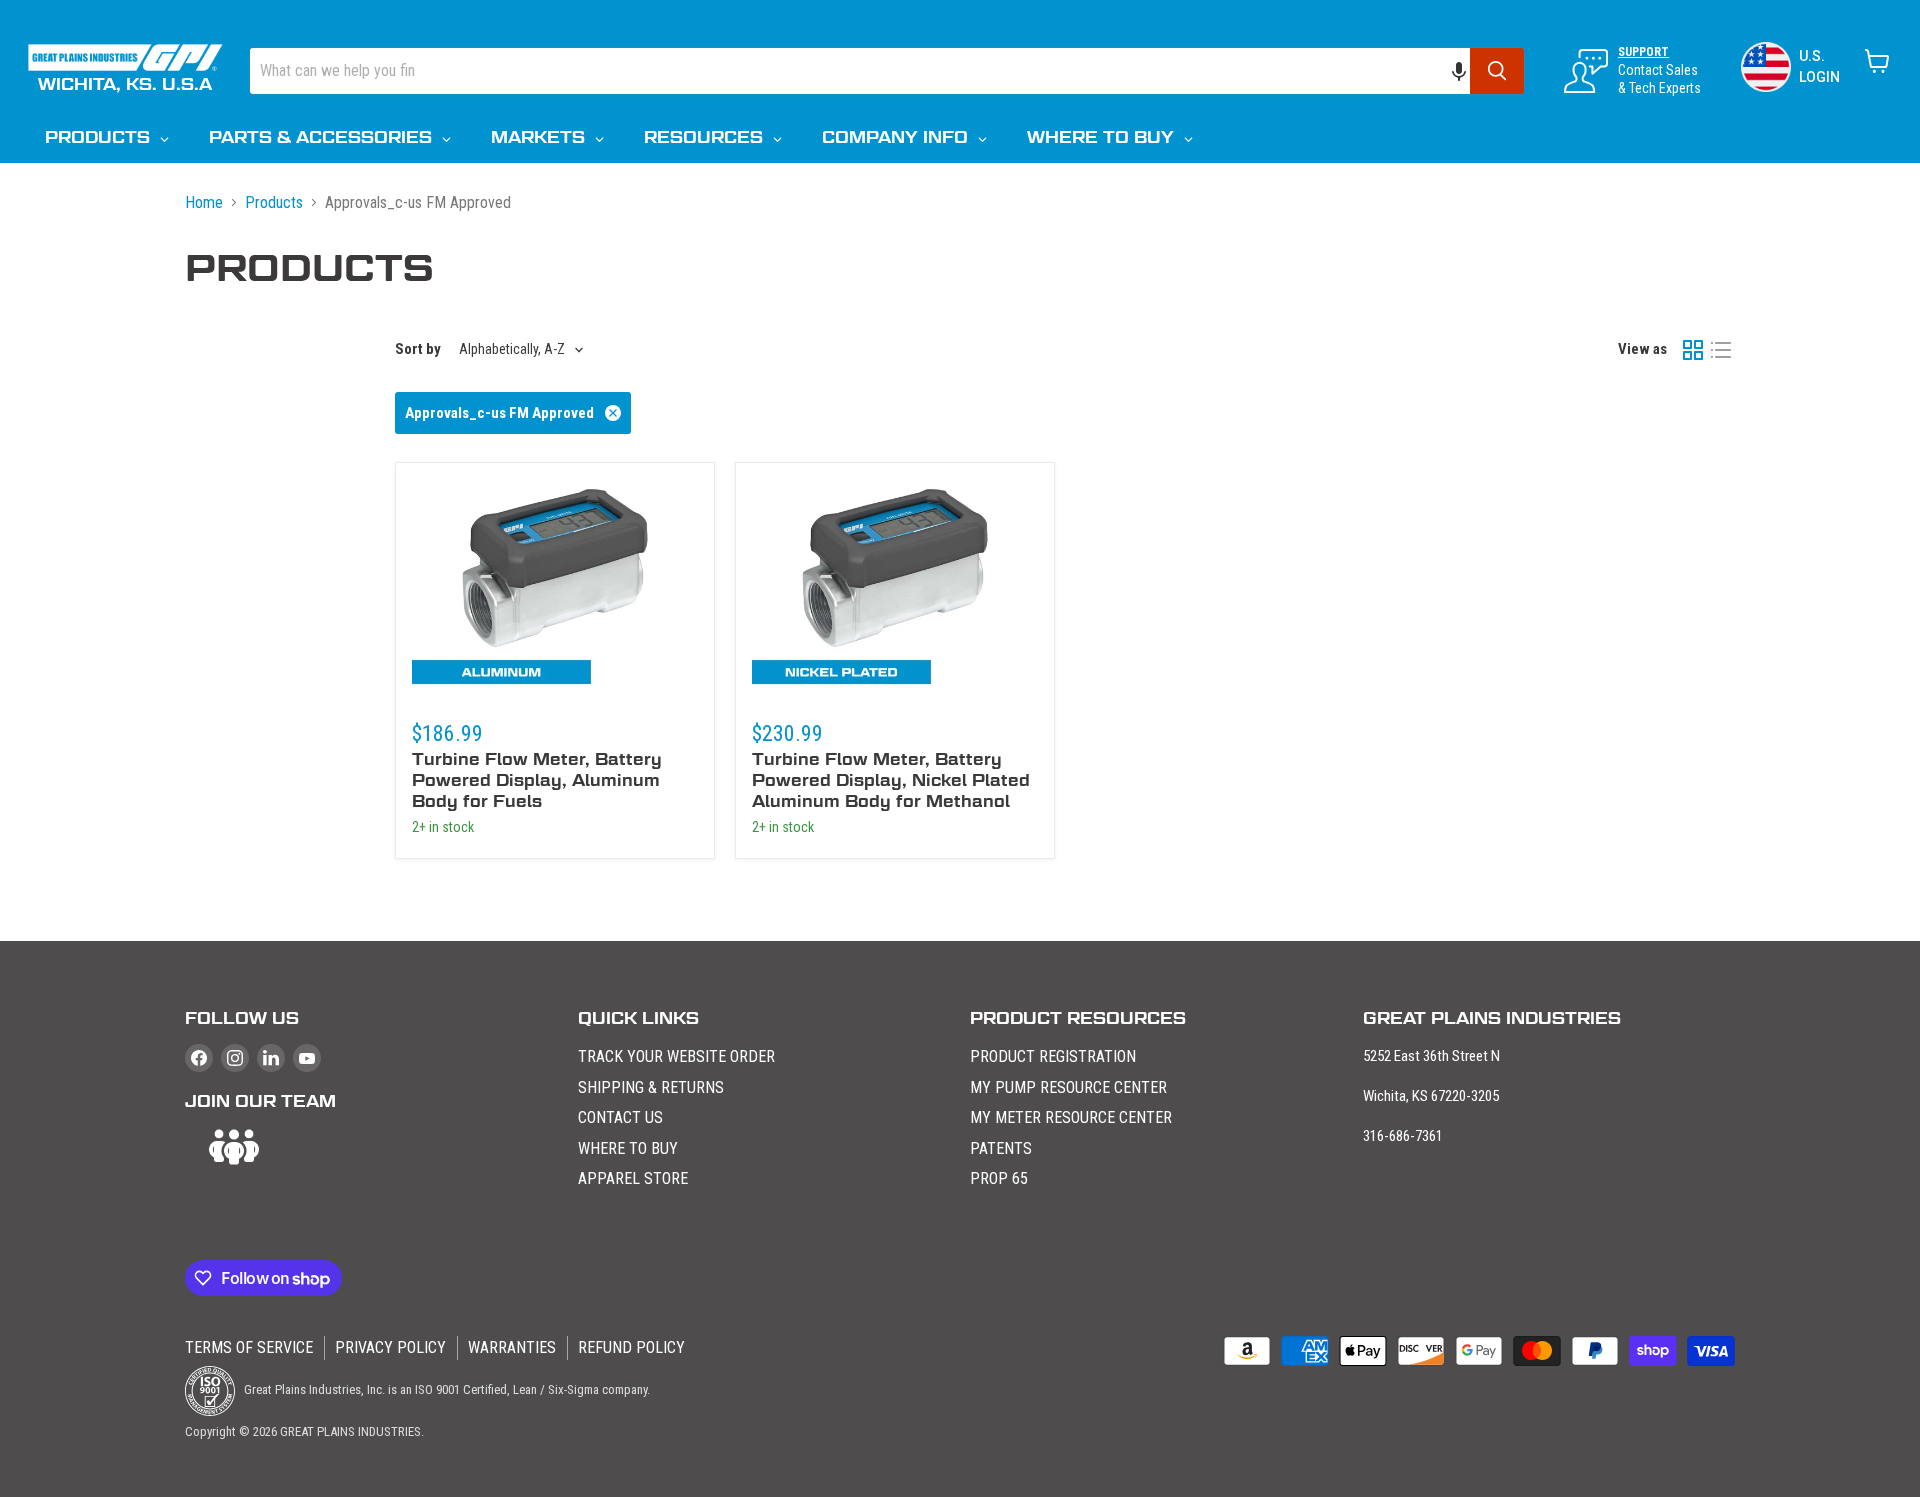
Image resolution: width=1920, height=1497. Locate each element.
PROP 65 (999, 1178)
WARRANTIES (512, 1347)
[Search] (1497, 71)
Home (204, 202)
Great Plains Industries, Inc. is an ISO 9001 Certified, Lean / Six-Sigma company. (445, 1389)
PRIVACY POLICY (390, 1347)
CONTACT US (620, 1117)
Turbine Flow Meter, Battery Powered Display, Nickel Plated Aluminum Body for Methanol (891, 780)
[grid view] (1693, 350)
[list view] (1721, 350)
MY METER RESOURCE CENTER (1071, 1117)
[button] (1469, 71)
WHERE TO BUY (628, 1148)
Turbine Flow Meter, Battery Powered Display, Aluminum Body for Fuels (537, 780)
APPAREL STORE (633, 1178)
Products (274, 202)
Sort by (418, 349)
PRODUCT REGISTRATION (1053, 1056)
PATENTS (1001, 1148)
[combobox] (860, 71)
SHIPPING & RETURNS (651, 1087)
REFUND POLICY (631, 1347)
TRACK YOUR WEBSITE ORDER (676, 1056)
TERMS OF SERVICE (249, 1347)
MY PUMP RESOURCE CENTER (1068, 1087)
